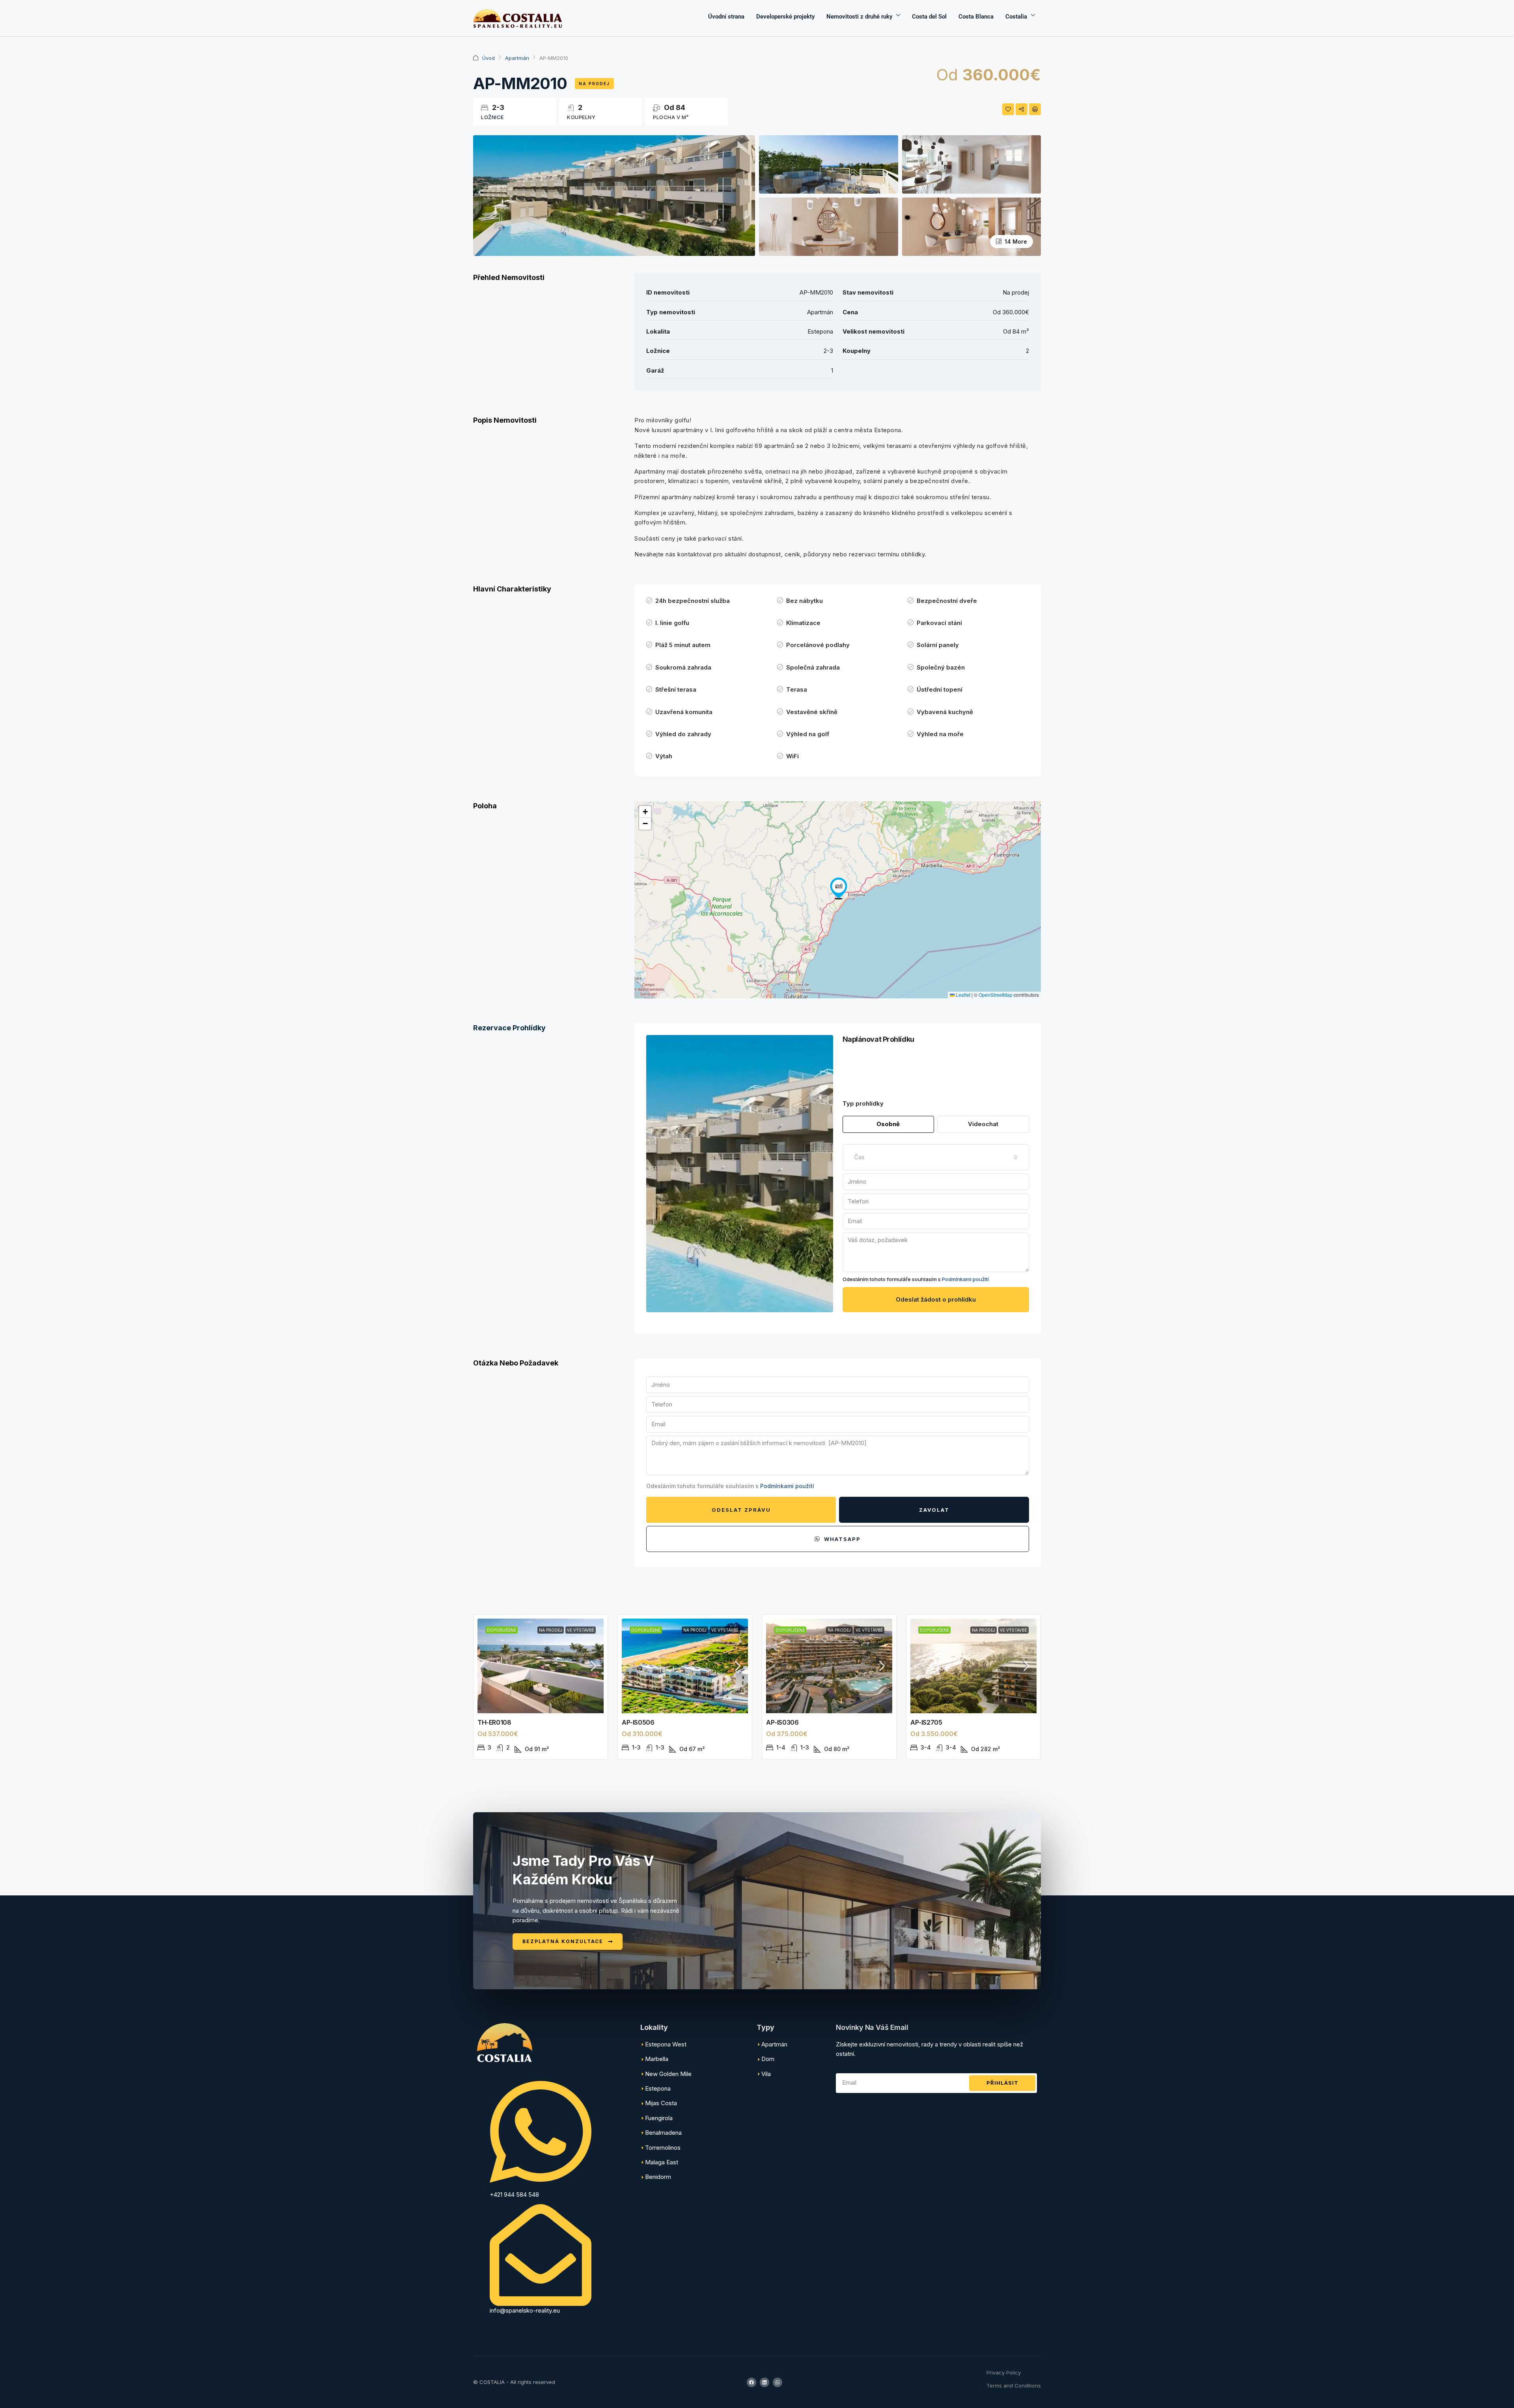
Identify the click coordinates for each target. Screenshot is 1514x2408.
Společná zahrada (813, 667)
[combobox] (936, 1157)
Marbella (657, 2059)
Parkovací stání (939, 623)
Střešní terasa (676, 689)
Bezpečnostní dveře (947, 601)
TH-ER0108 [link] (494, 1722)
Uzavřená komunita (684, 712)
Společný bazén (941, 667)
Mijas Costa (661, 2103)
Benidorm (658, 2177)
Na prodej (594, 84)
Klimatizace (803, 623)
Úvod (489, 58)
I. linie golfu (672, 623)
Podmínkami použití (965, 1279)
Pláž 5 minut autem (683, 645)
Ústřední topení (940, 689)
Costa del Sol (929, 17)
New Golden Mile (668, 2074)
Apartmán (517, 58)
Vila (766, 2074)
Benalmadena (663, 2133)
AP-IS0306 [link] (782, 1722)
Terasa (797, 689)
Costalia (1016, 17)
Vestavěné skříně (812, 712)
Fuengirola (659, 2118)
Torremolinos (663, 2148)
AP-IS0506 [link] (638, 1722)
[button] (839, 888)
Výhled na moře (940, 734)
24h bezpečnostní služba (693, 601)
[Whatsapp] (778, 2382)
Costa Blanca (976, 17)
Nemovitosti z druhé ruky (859, 17)
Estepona (658, 2088)
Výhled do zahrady (683, 734)
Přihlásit (1002, 2083)
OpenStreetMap (996, 995)
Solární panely (938, 645)
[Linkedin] (764, 2382)
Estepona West (666, 2044)
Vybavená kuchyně (945, 712)
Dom (768, 2059)
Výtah (664, 756)
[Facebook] (751, 2382)
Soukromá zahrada (683, 667)
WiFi (792, 756)
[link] (541, 1666)
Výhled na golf (808, 734)
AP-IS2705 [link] (926, 1722)
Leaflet (962, 995)
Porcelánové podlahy (818, 645)
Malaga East (662, 2162)
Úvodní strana (726, 17)
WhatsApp (841, 1539)
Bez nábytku (805, 601)
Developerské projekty (785, 17)
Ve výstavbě (581, 1630)
